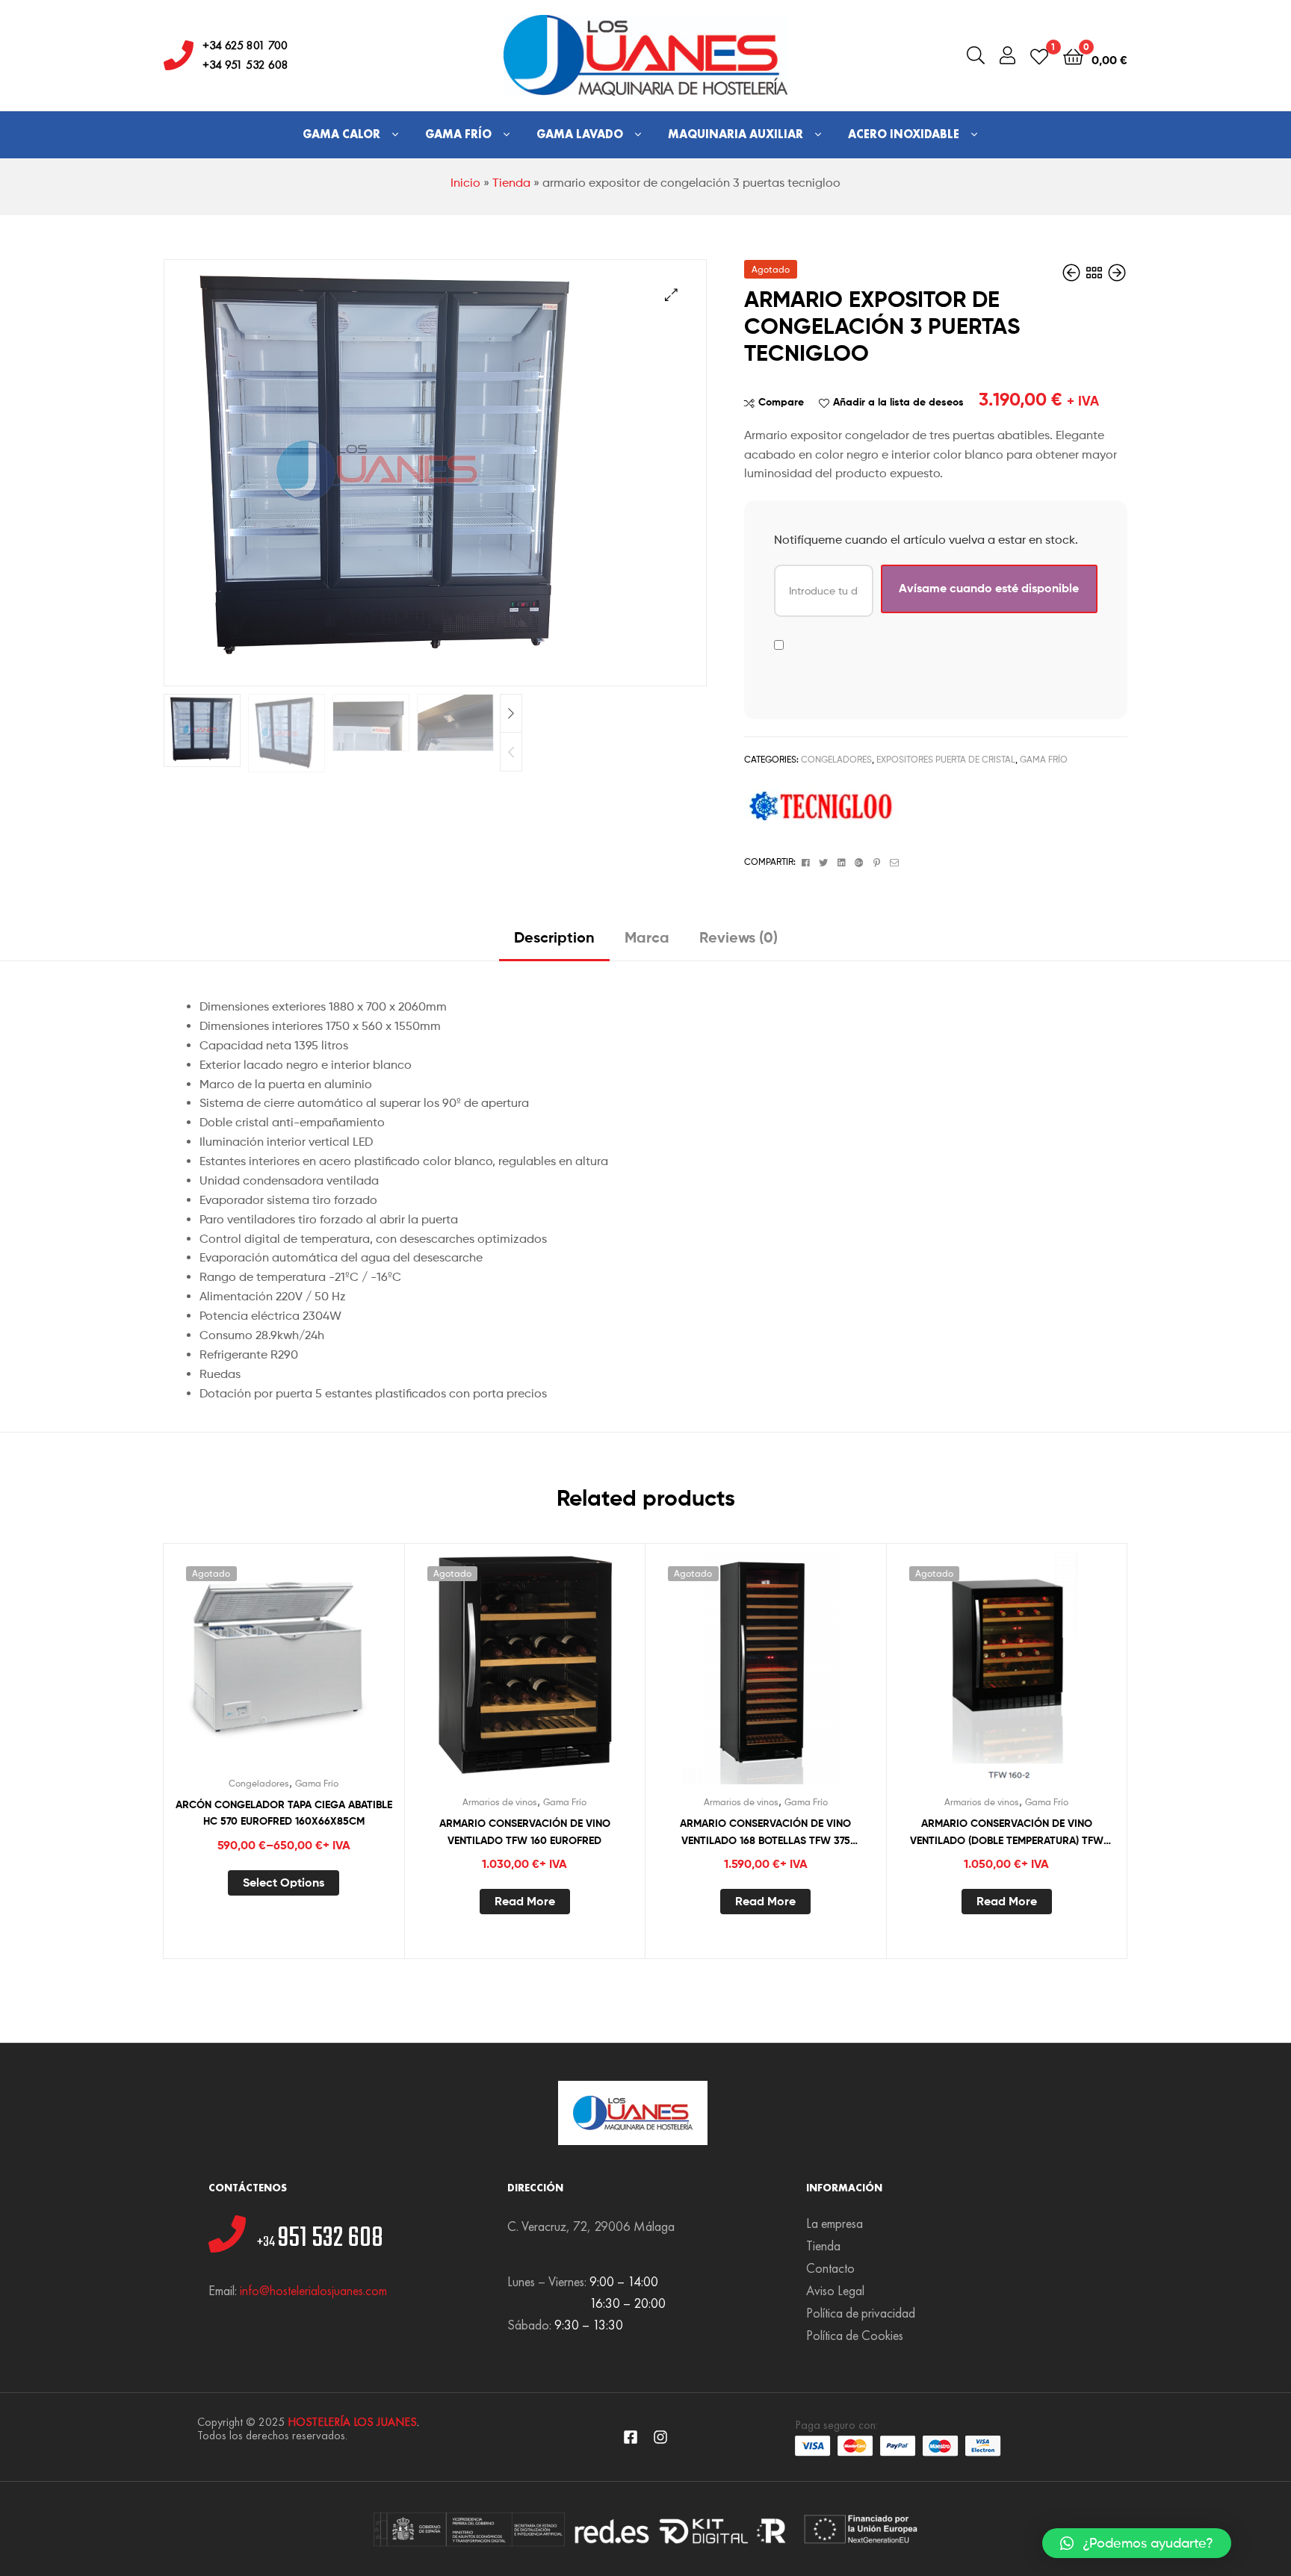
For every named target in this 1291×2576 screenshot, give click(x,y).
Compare (781, 402)
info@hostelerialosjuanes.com (313, 2290)
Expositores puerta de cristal (946, 759)
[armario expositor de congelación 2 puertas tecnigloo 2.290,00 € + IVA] (1117, 273)
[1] (1039, 56)
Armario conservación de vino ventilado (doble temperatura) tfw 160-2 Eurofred (1007, 1832)
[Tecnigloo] (823, 807)
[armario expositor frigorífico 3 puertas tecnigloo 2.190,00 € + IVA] (1073, 273)
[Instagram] (660, 2437)
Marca (647, 937)
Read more (525, 1901)
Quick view (320, 1666)
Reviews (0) (739, 937)
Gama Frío (458, 134)
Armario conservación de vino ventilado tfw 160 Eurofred (525, 1832)
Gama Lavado (580, 134)
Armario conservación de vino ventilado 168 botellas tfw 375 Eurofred (765, 1832)
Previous (511, 752)
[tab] (554, 943)
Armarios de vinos (500, 1802)
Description (554, 937)
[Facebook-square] (631, 2437)
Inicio (465, 183)
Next (511, 714)
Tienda (511, 183)
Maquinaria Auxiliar (736, 134)
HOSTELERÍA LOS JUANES (352, 2422)
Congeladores (836, 759)
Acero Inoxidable (904, 134)
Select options (284, 1882)
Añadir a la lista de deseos (898, 402)
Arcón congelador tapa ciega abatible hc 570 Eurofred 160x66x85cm (284, 1813)
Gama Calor (341, 134)
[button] (1137, 2543)
